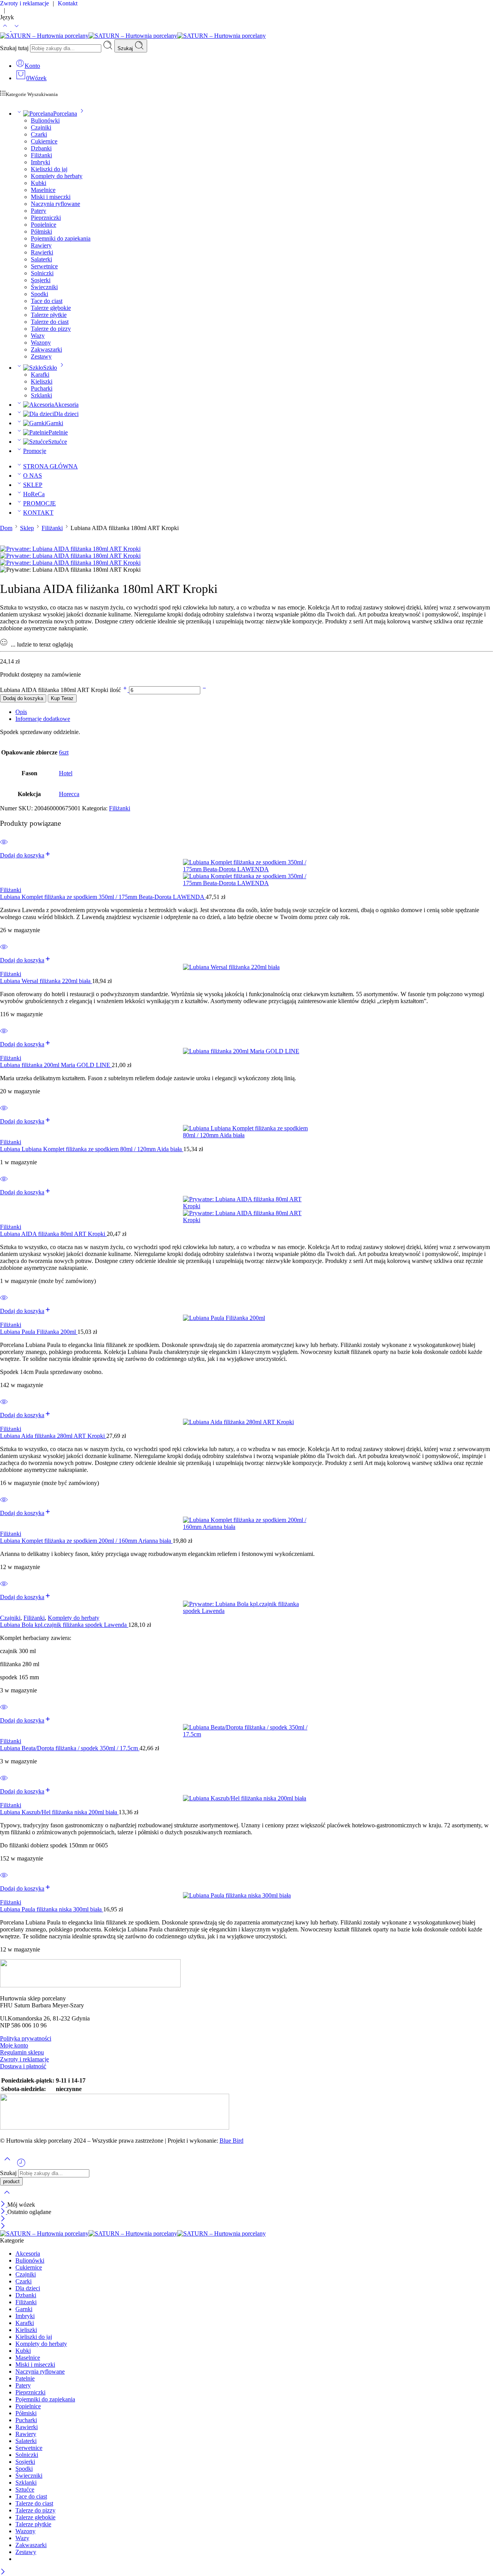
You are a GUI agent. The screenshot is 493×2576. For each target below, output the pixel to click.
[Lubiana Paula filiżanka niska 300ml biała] (246, 1896)
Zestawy (41, 356)
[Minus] (204, 690)
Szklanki (41, 395)
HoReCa (34, 494)
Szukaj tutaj (15, 48)
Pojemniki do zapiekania (61, 238)
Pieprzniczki (46, 218)
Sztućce (58, 442)
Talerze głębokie (51, 308)
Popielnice (44, 225)
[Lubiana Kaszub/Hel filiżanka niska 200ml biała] (246, 1798)
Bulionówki (45, 120)
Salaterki (41, 259)
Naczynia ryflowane (55, 204)
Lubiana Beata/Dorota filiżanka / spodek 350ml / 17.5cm (70, 1748)
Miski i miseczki (51, 197)
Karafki (40, 375)
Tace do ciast (47, 301)
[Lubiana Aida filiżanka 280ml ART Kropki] (246, 1422)
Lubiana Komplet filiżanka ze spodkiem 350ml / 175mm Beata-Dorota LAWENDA (103, 897)
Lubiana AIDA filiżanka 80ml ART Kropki (53, 1234)
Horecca (69, 794)
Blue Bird (231, 2141)
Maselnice (43, 190)
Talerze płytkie (49, 315)
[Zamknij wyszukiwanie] (7, 2197)
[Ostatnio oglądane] (21, 2166)
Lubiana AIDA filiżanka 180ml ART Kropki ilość (61, 690)
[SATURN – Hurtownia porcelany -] (133, 36)
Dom (6, 528)
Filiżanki (41, 155)
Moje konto (14, 2045)
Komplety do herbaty (57, 176)
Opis (21, 712)
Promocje (35, 451)
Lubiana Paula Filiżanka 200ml (39, 1332)
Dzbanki (41, 148)
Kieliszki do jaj (49, 169)
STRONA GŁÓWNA (50, 466)
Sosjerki (41, 280)
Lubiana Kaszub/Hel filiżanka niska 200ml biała (59, 1812)
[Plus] (126, 690)
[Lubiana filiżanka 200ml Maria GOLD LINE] (246, 1051)
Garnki (55, 423)
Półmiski (41, 232)
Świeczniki (44, 287)
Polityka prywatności (26, 2038)
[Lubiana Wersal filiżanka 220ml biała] (246, 967)
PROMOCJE (39, 503)
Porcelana (65, 114)
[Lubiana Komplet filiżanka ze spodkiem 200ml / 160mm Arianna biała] (246, 1524)
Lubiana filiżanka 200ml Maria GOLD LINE (56, 1065)
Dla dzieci (66, 414)
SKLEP (33, 485)
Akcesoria (66, 405)
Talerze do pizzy (51, 329)
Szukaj (126, 48)
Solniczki (42, 273)
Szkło (50, 368)
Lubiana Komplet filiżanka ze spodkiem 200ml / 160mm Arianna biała (86, 1541)
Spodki (39, 294)
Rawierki (42, 252)
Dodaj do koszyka (23, 698)
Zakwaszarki (46, 349)
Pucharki (42, 388)
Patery (39, 211)
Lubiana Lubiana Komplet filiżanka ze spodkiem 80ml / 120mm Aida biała (92, 1149)
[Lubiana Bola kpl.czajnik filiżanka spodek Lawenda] (246, 1608)
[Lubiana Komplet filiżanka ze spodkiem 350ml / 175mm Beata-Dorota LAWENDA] (246, 873)
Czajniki (41, 127)
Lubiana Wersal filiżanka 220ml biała (46, 981)
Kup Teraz (62, 698)
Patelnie (58, 432)
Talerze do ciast (50, 322)
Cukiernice (44, 141)
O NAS (33, 476)
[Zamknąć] (4, 2205)
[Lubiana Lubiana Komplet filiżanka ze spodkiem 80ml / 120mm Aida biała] (246, 1132)
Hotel (66, 773)
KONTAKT (38, 513)
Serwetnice (44, 266)
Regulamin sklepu (22, 2052)
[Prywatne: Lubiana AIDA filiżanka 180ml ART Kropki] (70, 549)
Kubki (39, 183)
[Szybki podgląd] (4, 847)
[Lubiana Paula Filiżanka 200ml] (246, 1318)
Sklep (27, 528)
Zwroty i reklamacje (24, 2059)
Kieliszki (42, 381)
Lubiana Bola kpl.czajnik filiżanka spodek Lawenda (64, 1625)
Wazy (38, 336)
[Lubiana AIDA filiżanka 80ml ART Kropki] (246, 1210)
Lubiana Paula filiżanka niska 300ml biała (52, 1909)
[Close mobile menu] (3, 2227)
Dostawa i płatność (23, 2066)
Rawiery (41, 245)
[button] (26, 855)
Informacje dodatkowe (43, 719)
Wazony (41, 343)
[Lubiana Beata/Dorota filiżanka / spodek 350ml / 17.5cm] (246, 1731)
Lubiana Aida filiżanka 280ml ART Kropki (53, 1436)
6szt (64, 752)
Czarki (39, 134)
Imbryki (40, 162)
